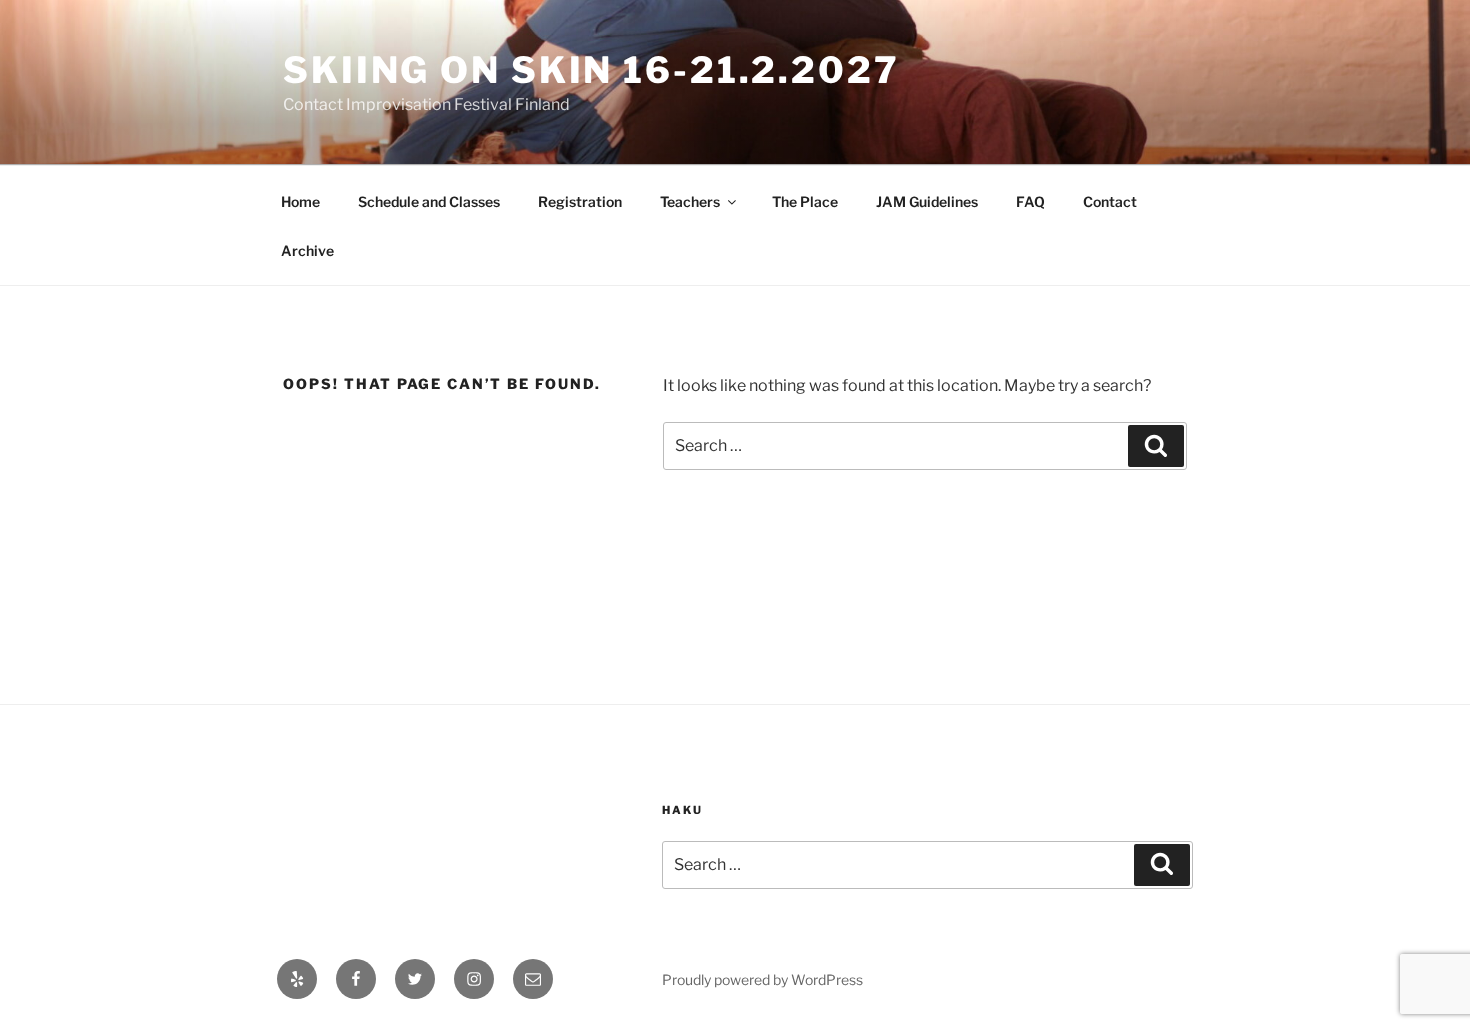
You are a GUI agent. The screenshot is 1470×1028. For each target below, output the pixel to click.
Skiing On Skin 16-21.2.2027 (591, 70)
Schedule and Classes (429, 201)
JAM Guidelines (927, 201)
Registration (580, 201)
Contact (1110, 201)
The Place (805, 201)
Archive (307, 250)
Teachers (690, 201)
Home (300, 201)
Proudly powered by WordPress (762, 979)
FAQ (1030, 201)
